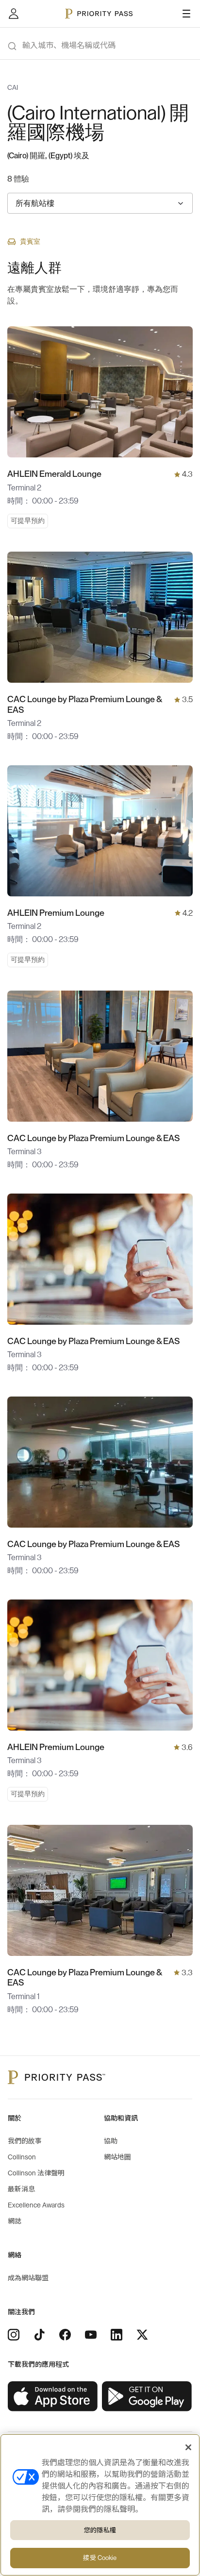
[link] (53, 2397)
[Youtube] (91, 2335)
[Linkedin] (117, 2335)
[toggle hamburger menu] (186, 14)
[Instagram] (14, 2335)
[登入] (14, 14)
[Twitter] (142, 2335)
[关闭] (188, 2447)
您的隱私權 (100, 2530)
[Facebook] (65, 2335)
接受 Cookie (100, 2558)
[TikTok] (39, 2335)
